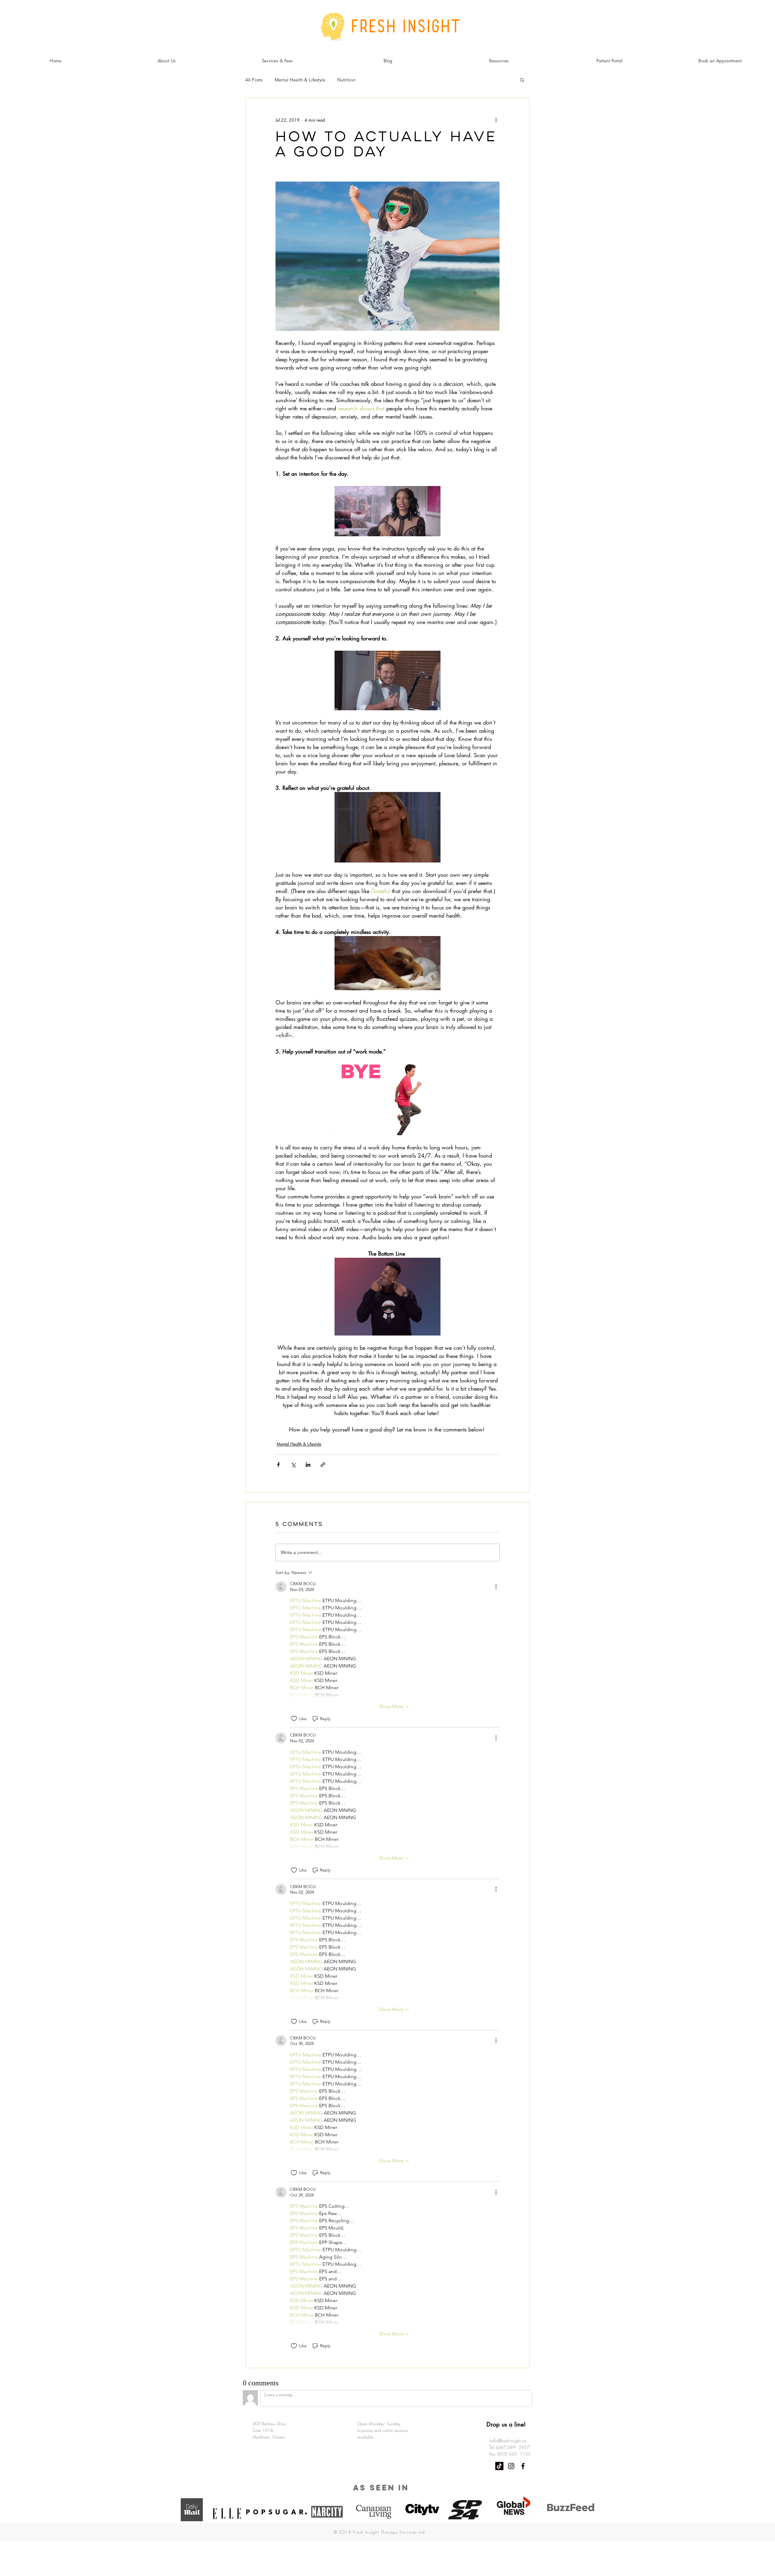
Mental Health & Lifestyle (300, 80)
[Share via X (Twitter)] (293, 1465)
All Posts (254, 80)
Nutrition (346, 80)
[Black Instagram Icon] (511, 2466)
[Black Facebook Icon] (523, 2466)
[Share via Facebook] (278, 1465)
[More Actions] (496, 1587)
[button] (522, 80)
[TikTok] (499, 2466)
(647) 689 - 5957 (513, 2447)
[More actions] (496, 120)
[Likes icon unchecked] (294, 1719)
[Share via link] (323, 1465)
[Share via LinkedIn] (308, 1465)
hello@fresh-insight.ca (508, 2441)
